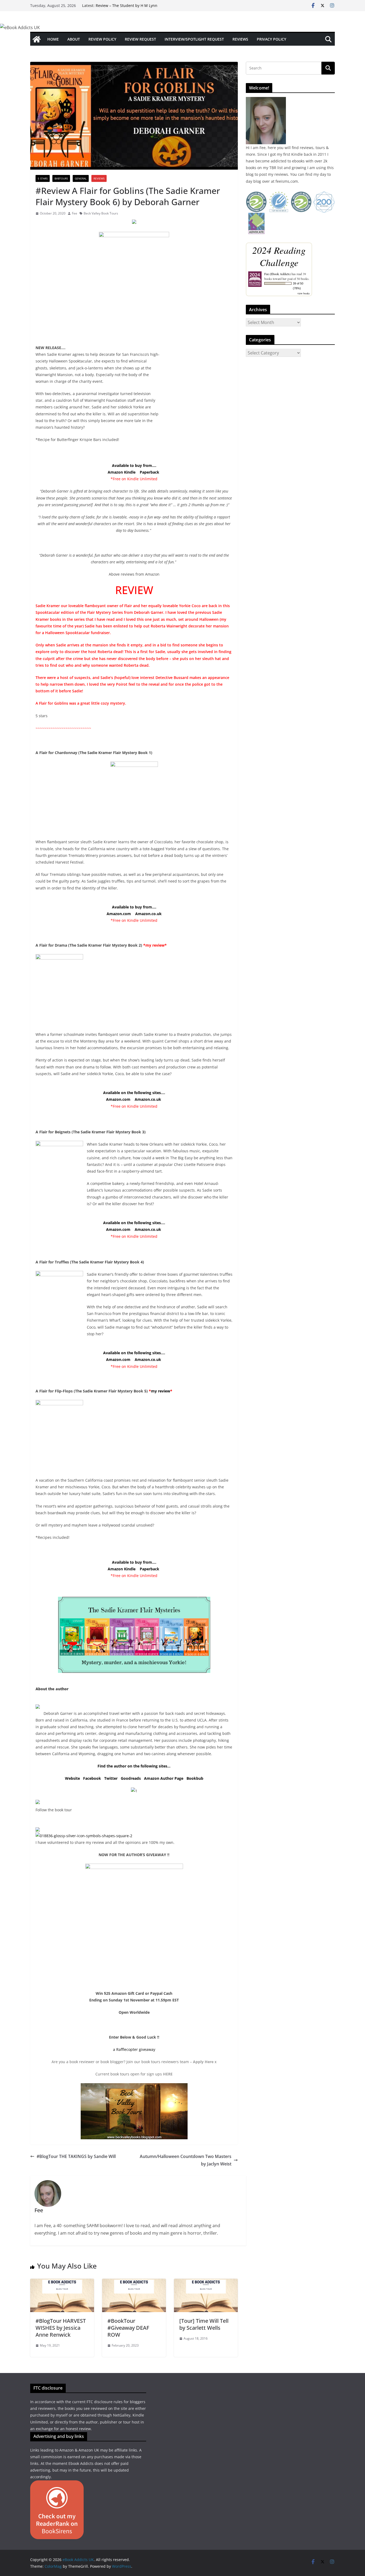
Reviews (240, 39)
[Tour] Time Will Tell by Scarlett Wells (204, 2324)
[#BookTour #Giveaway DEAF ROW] (134, 2282)
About (74, 39)
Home (53, 39)
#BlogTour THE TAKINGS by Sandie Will (76, 2156)
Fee (75, 213)
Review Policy (102, 39)
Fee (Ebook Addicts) (277, 274)
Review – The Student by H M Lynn (127, 5)
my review (161, 1391)
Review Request (140, 39)
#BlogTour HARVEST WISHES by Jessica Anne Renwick (61, 2328)
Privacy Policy (271, 39)
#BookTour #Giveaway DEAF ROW (128, 2328)
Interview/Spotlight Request (194, 39)
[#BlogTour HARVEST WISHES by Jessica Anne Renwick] (62, 2282)
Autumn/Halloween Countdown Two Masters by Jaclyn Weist (186, 2160)
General (81, 178)
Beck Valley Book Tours (101, 213)
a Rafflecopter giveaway (134, 2049)
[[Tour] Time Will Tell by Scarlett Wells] (206, 2282)
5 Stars (43, 178)
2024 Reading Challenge (279, 256)
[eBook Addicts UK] (37, 39)
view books (304, 293)
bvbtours (61, 178)
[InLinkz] (38, 1829)
